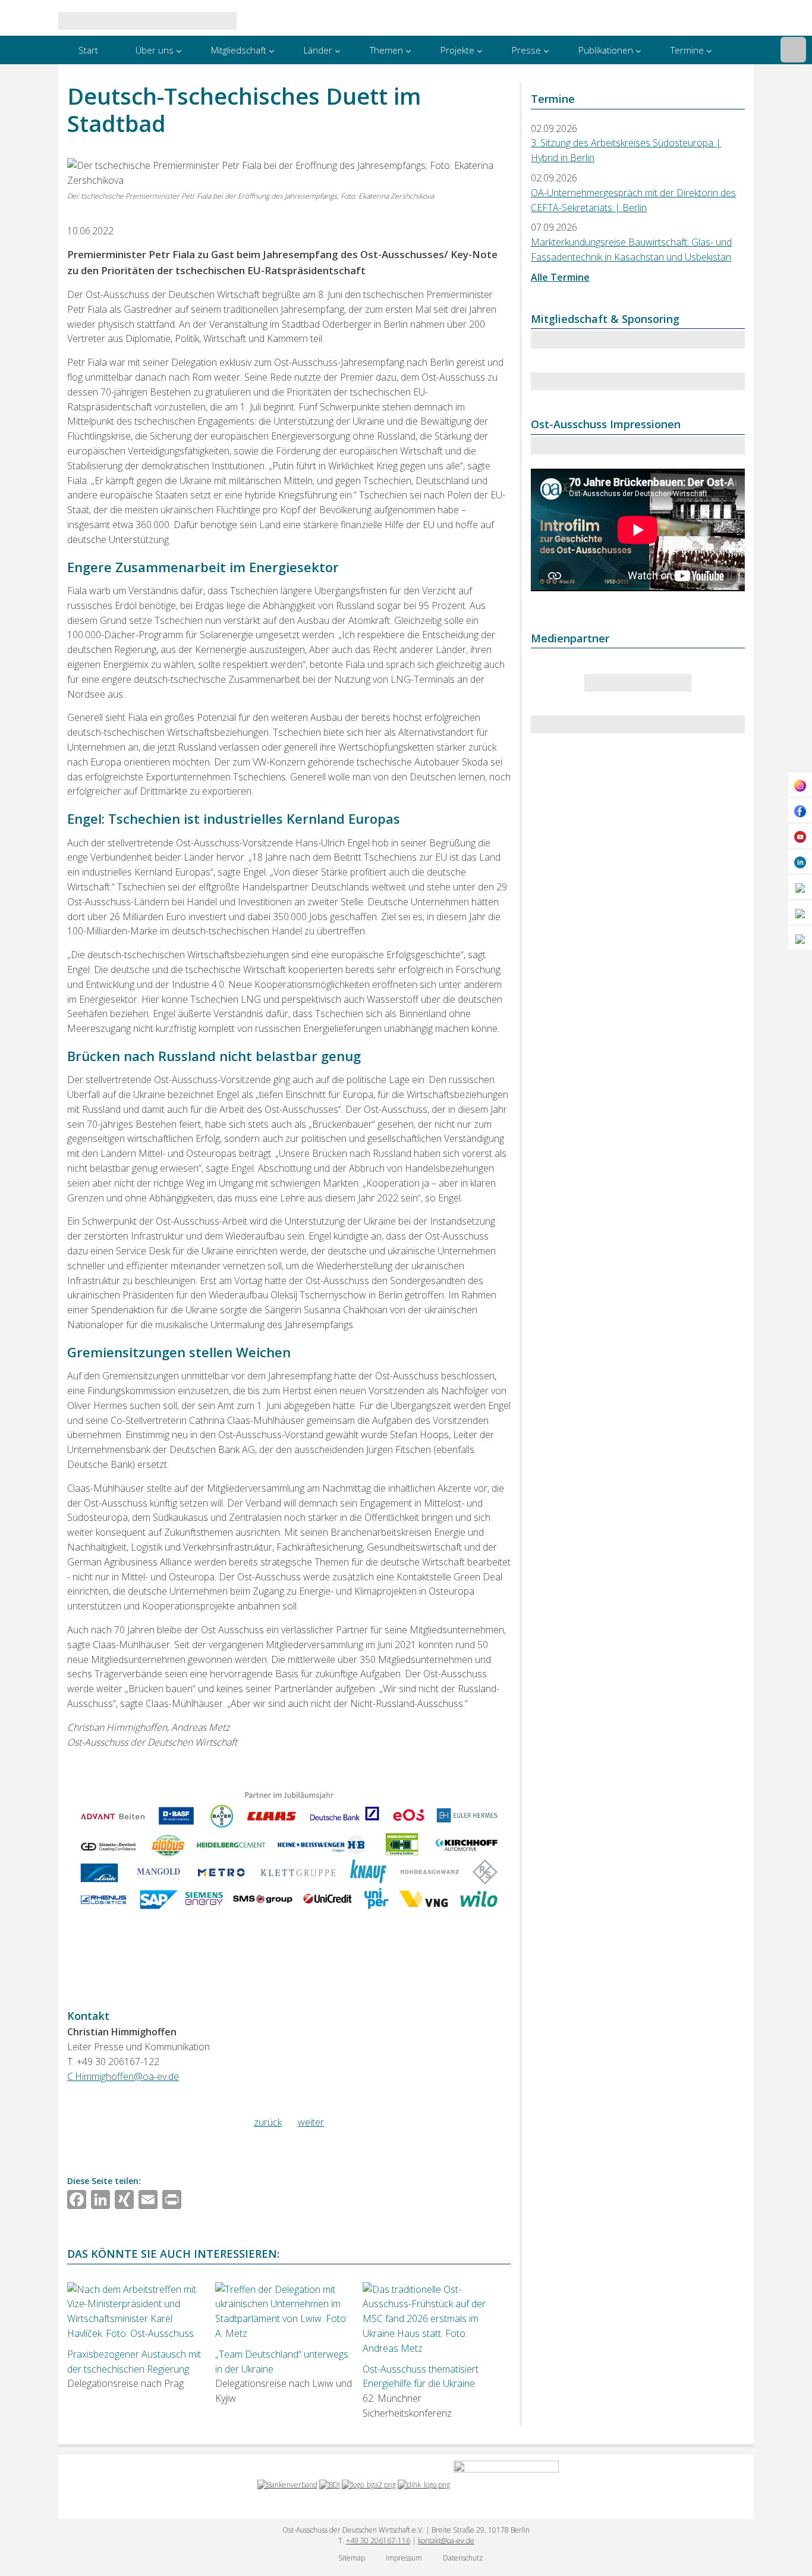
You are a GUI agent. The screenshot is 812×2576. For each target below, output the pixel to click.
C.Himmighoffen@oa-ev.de (123, 2076)
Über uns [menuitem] (155, 50)
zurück (268, 2122)
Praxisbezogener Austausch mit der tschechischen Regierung (134, 2362)
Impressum (404, 2558)
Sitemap (352, 2558)
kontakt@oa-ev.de (446, 2541)
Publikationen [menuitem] (606, 50)
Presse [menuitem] (526, 50)
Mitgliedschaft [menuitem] (239, 50)
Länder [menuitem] (318, 50)
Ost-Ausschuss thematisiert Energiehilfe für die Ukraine (421, 2376)
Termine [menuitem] (687, 50)
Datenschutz (463, 2558)
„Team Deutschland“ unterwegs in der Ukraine (282, 2362)
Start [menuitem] (88, 50)
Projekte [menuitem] (457, 50)
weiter (311, 2122)
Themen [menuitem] (386, 50)
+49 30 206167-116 (378, 2541)
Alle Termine (560, 277)
